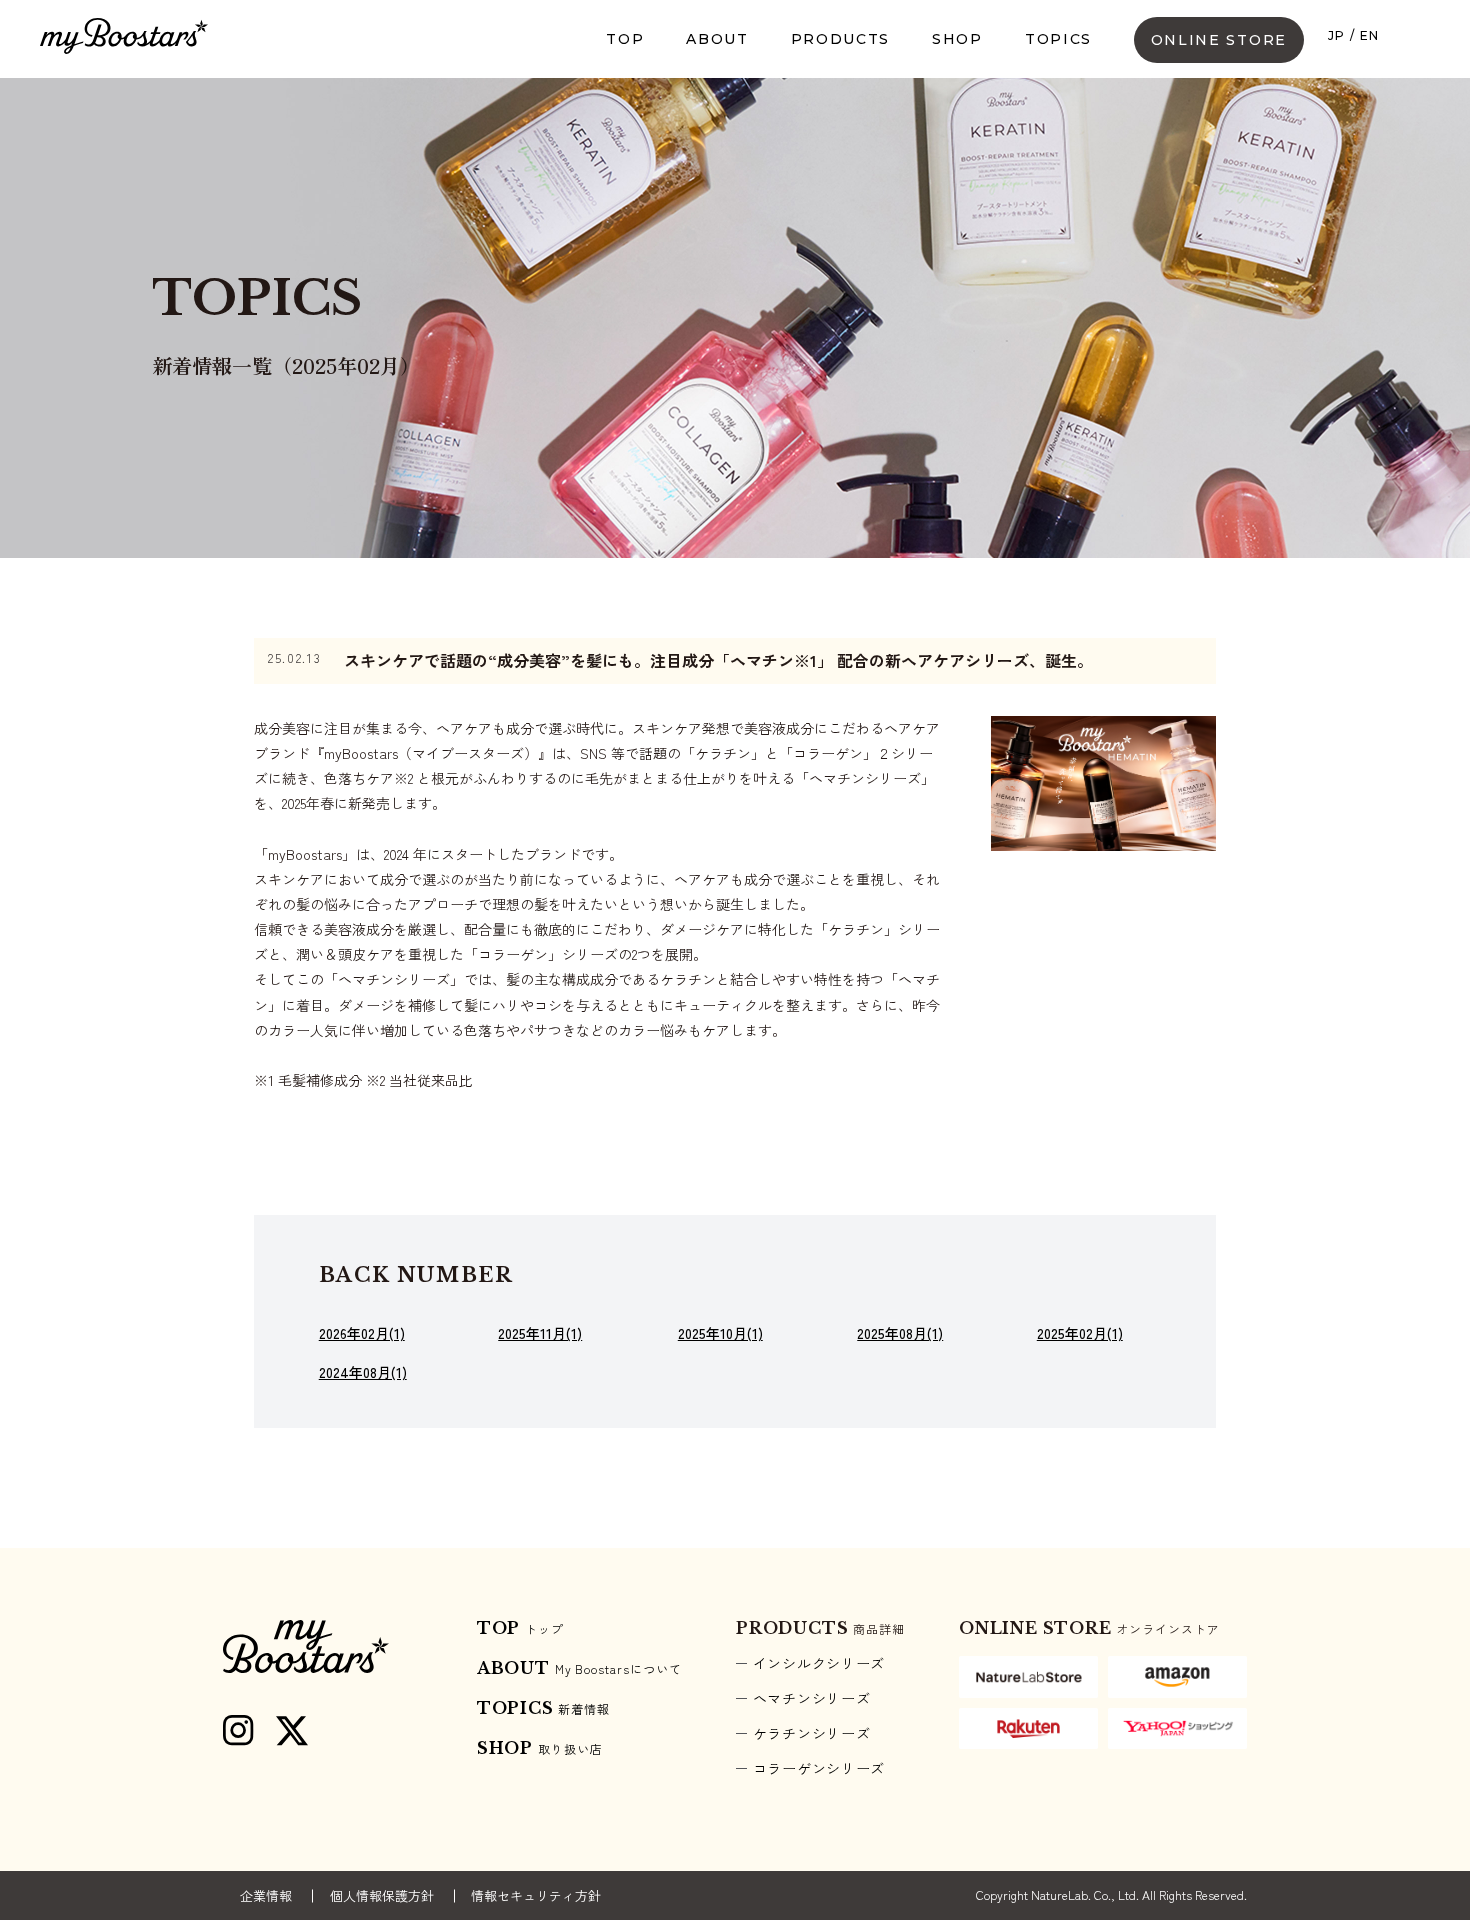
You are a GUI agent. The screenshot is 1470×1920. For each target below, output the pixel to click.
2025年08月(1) (900, 1333)
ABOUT (717, 39)
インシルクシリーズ (819, 1663)
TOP (625, 39)
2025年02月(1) (1080, 1333)
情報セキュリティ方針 (536, 1895)
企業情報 (266, 1895)
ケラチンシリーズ (812, 1733)
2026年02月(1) (362, 1333)
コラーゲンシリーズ (819, 1768)
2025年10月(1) (720, 1333)
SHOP (957, 39)
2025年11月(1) (540, 1333)
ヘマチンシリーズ (812, 1698)
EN (1370, 35)
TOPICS (1058, 39)
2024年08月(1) (363, 1372)
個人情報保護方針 (382, 1895)
